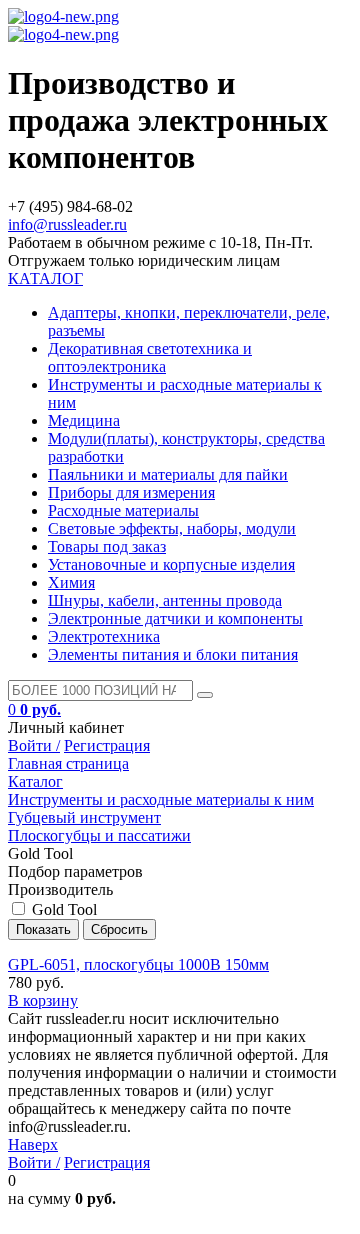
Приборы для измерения (131, 492)
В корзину (43, 1000)
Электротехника (104, 636)
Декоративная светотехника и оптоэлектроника (150, 357)
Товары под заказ (107, 546)
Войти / (34, 745)
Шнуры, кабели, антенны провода (165, 600)
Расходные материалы (123, 510)
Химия (71, 582)
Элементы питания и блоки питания (173, 654)
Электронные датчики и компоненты (175, 618)
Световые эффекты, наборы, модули (172, 528)
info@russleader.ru (67, 224)
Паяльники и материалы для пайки (168, 474)
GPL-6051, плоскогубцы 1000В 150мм (138, 964)
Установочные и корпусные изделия (171, 564)
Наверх (33, 1144)
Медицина (84, 420)
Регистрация (107, 745)
